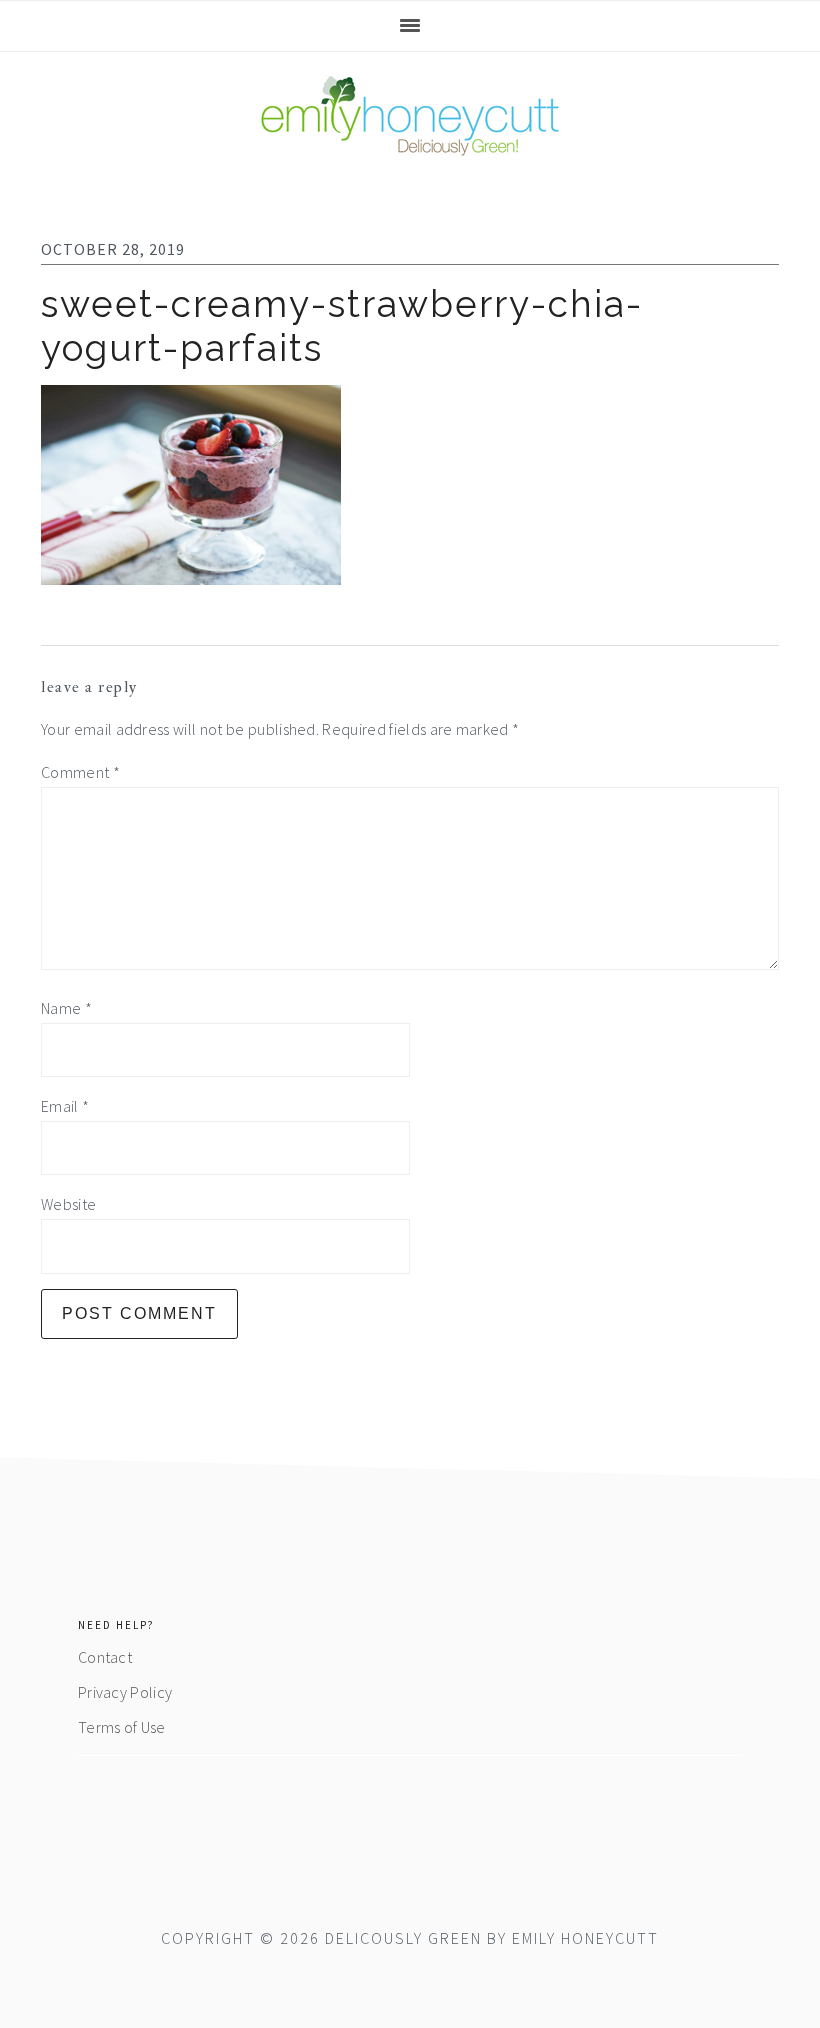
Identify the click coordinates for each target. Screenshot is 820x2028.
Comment (80, 772)
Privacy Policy (125, 1692)
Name (66, 1008)
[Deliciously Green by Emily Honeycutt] (410, 144)
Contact (105, 1657)
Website (68, 1204)
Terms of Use (122, 1727)
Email (65, 1106)
